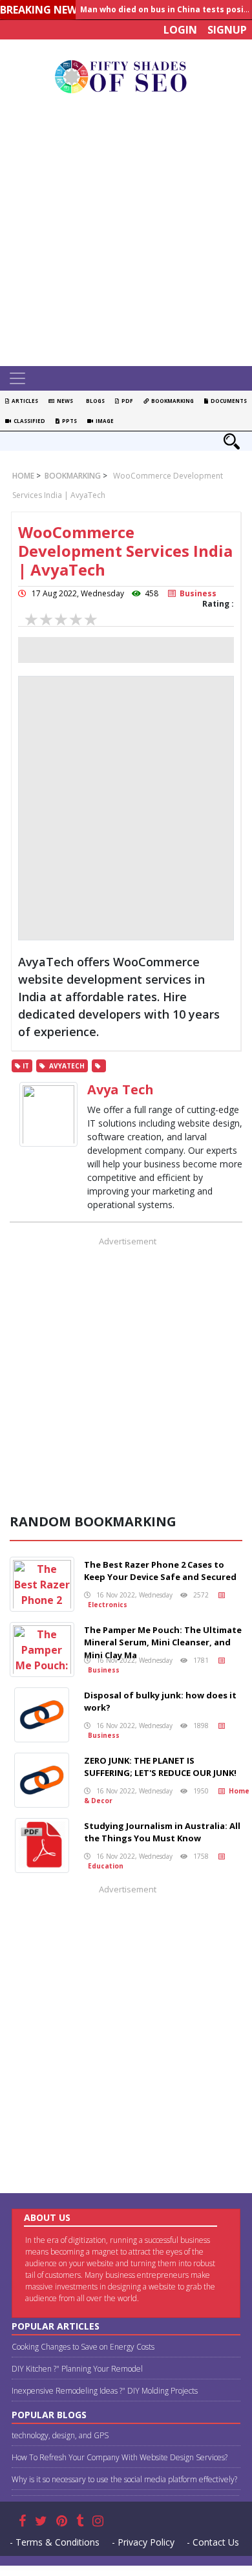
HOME (23, 476)
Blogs (94, 401)
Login (180, 30)
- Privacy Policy (143, 2542)
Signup (227, 30)
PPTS (68, 421)
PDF (126, 401)
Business (196, 593)
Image (103, 421)
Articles (24, 401)
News (64, 401)
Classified (28, 421)
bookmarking (72, 476)
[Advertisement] (126, 233)
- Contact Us (213, 2542)
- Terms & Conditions (55, 2542)
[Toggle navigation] (17, 378)
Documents (227, 401)
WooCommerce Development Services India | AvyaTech (125, 551)
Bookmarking (171, 401)
